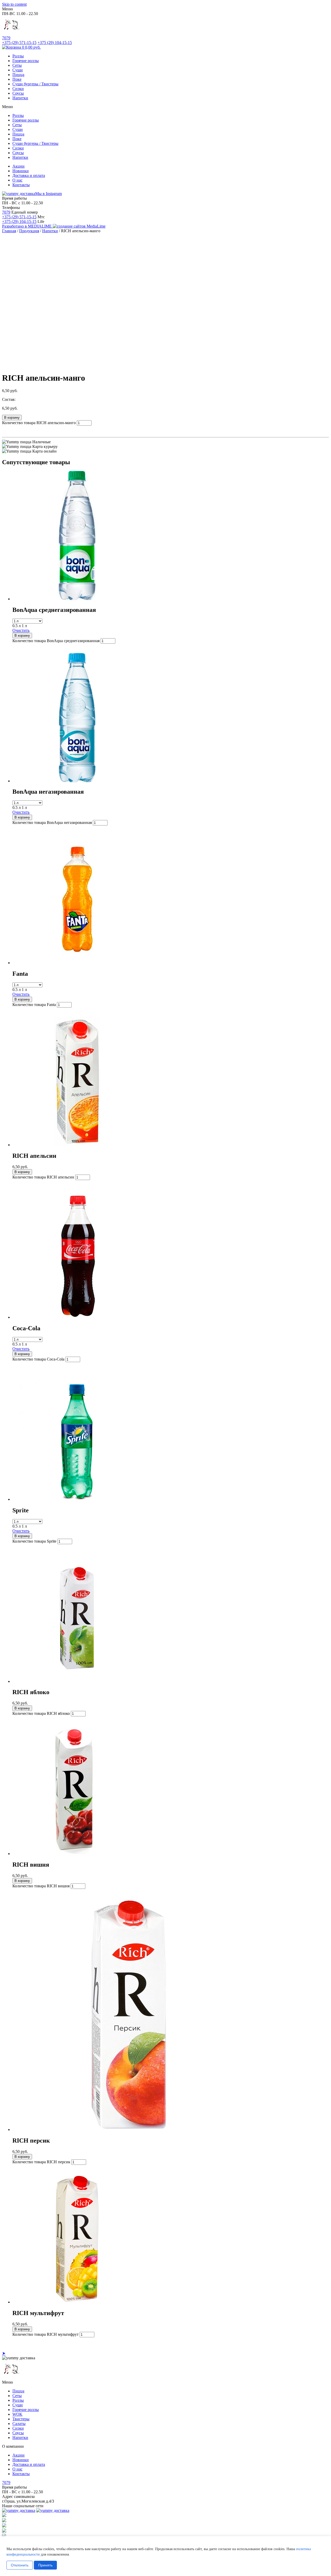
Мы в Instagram (48, 194)
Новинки (21, 171)
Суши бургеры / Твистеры (35, 84)
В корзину (12, 418)
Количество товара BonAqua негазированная (52, 823)
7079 (6, 38)
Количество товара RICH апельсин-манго (39, 423)
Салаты (19, 2424)
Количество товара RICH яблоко (41, 1713)
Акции (18, 166)
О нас (17, 180)
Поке (17, 79)
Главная (9, 231)
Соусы (18, 93)
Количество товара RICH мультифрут (46, 2334)
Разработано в (27, 226)
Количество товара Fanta (34, 1005)
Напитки (20, 98)
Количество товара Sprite (34, 1541)
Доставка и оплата (29, 175)
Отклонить (20, 2565)
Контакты (21, 185)
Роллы (18, 56)
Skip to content (14, 4)
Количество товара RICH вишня (41, 1886)
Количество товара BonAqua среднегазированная (56, 641)
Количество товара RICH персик (41, 2162)
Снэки (18, 89)
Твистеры (21, 2419)
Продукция (29, 231)
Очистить (21, 630)
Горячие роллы (26, 61)
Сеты (17, 65)
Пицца (18, 75)
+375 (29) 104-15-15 (19, 221)
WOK (17, 2414)
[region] (165, 2556)
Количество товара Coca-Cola (38, 1359)
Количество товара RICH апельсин (43, 1177)
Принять (45, 2565)
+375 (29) (19, 43)
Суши (18, 70)
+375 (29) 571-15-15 (19, 217)
